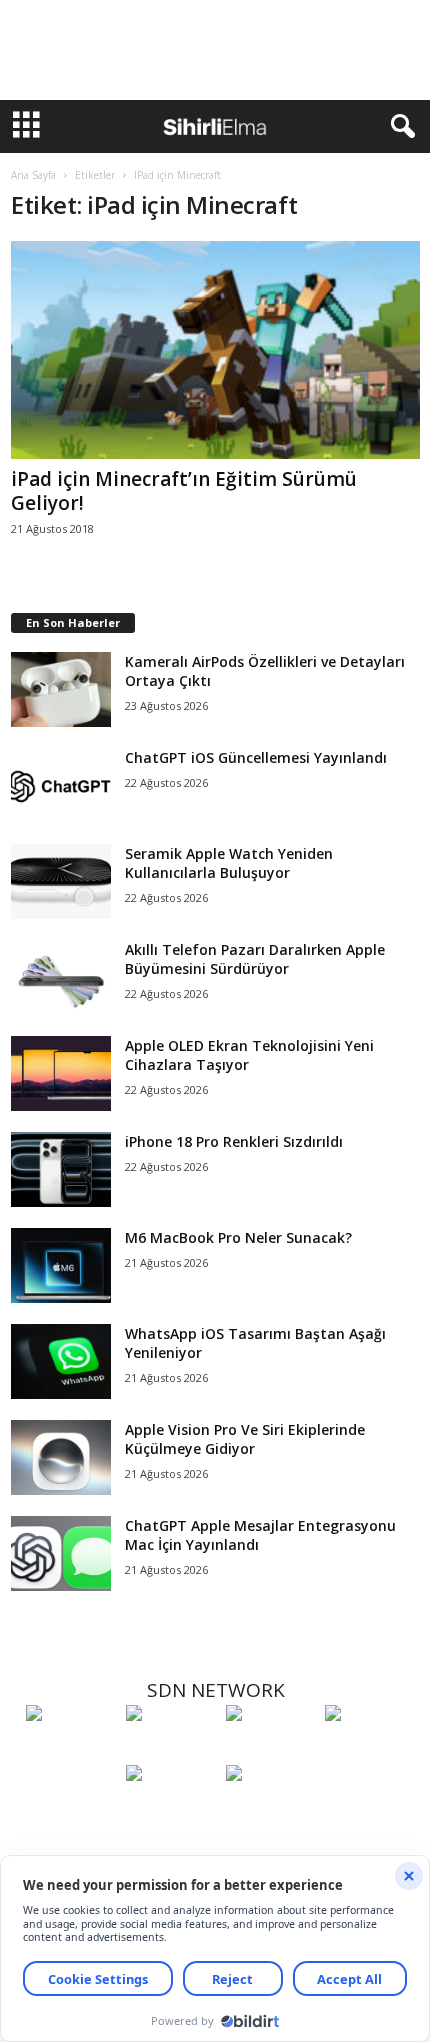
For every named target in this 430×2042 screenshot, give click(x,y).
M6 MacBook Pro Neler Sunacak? (238, 1237)
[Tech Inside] (370, 1750)
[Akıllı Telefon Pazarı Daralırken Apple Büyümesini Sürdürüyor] (61, 977)
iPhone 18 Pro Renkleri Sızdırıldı (234, 1141)
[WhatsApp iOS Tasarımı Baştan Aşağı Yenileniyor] (61, 1361)
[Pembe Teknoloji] (171, 1810)
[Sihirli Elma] (171, 1750)
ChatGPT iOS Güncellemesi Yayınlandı (256, 757)
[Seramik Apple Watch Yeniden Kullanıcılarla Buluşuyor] (61, 881)
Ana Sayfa (33, 175)
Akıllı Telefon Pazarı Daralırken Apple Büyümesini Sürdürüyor (255, 959)
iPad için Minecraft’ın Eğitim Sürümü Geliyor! (184, 491)
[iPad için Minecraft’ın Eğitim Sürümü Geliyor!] (215, 350)
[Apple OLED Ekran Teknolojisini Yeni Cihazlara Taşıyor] (61, 1073)
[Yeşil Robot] (271, 1750)
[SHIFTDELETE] (71, 1750)
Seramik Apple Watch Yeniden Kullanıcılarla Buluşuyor (229, 863)
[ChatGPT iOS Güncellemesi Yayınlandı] (61, 785)
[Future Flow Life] (271, 1810)
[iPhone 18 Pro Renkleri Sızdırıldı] (61, 1169)
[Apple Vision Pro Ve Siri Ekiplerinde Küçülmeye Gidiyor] (61, 1457)
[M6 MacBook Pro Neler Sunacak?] (61, 1265)
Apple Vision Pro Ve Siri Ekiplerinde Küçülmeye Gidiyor (245, 1439)
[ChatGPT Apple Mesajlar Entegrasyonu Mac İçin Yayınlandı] (61, 1553)
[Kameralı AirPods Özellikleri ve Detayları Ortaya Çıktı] (61, 689)
